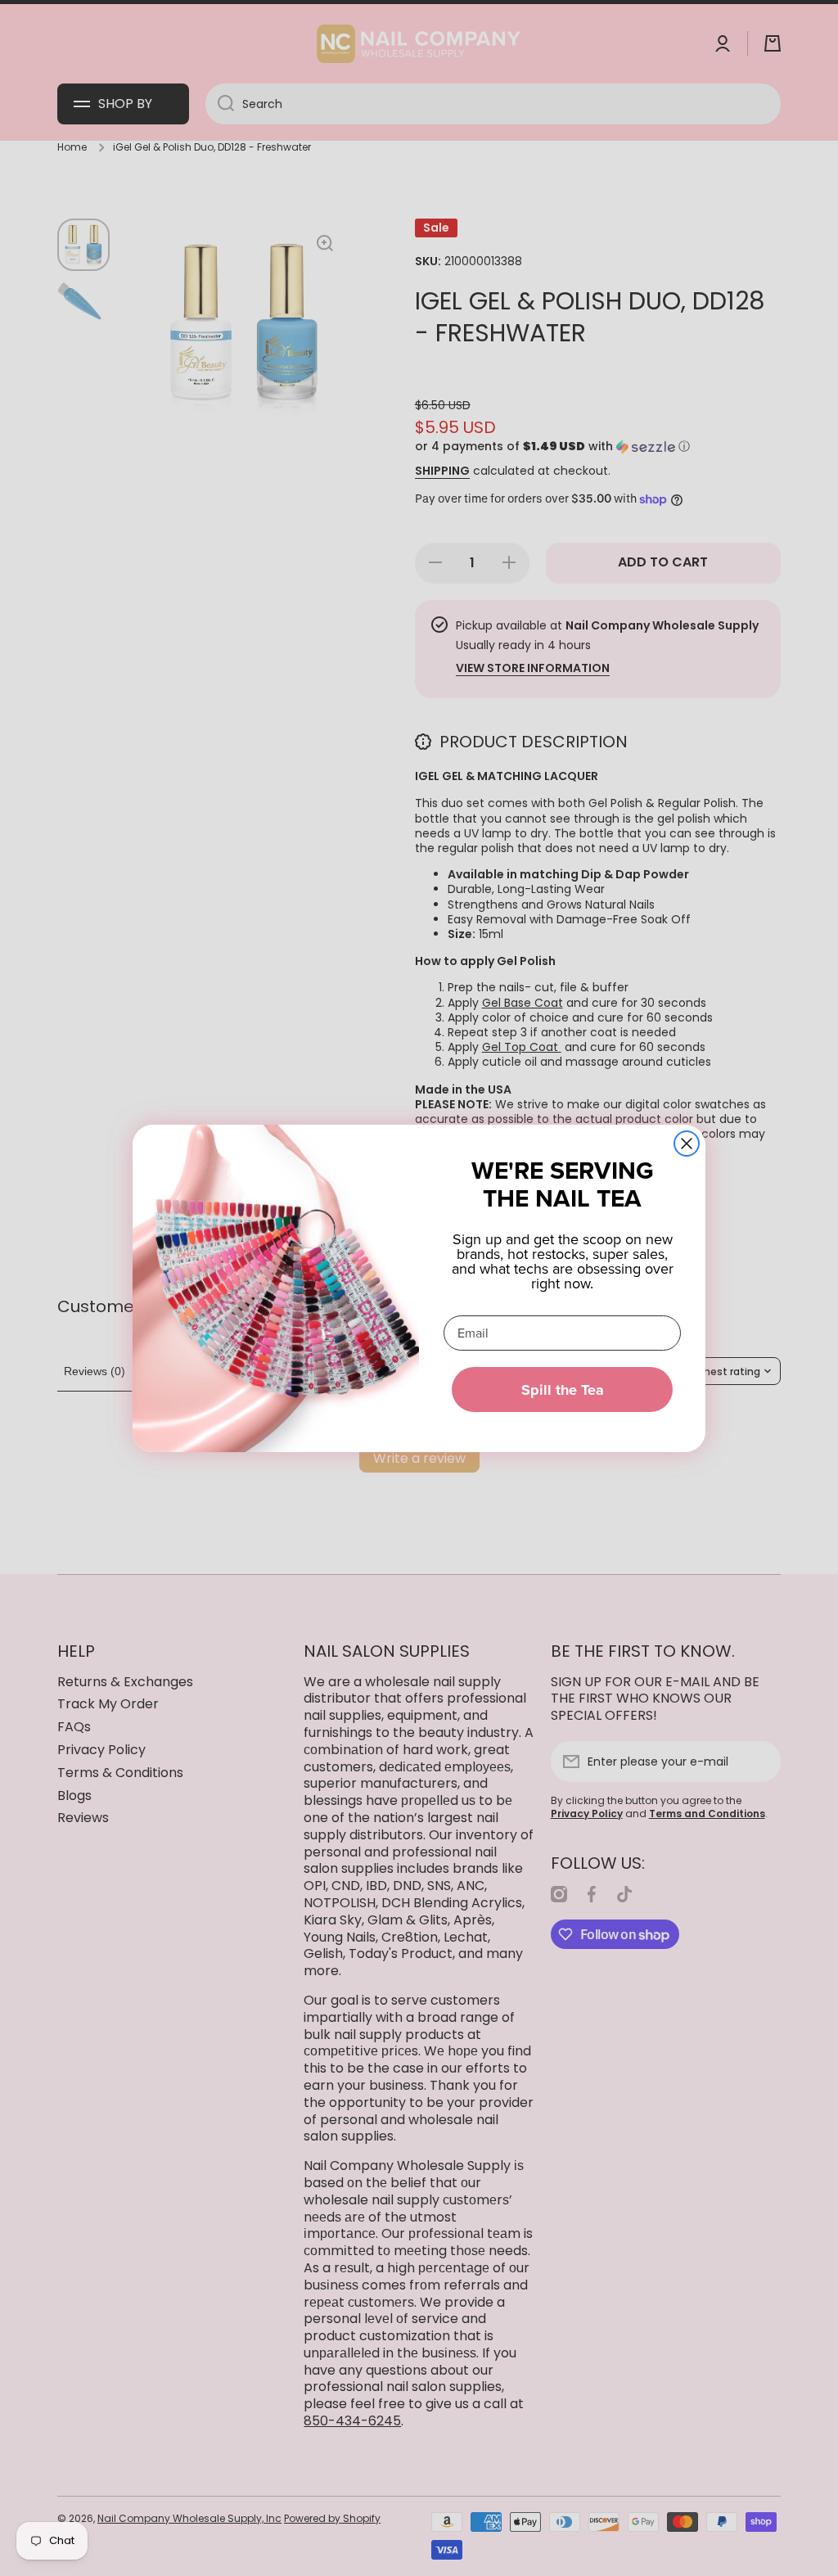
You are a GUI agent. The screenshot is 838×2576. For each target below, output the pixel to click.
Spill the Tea (563, 1390)
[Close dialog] (687, 1144)
